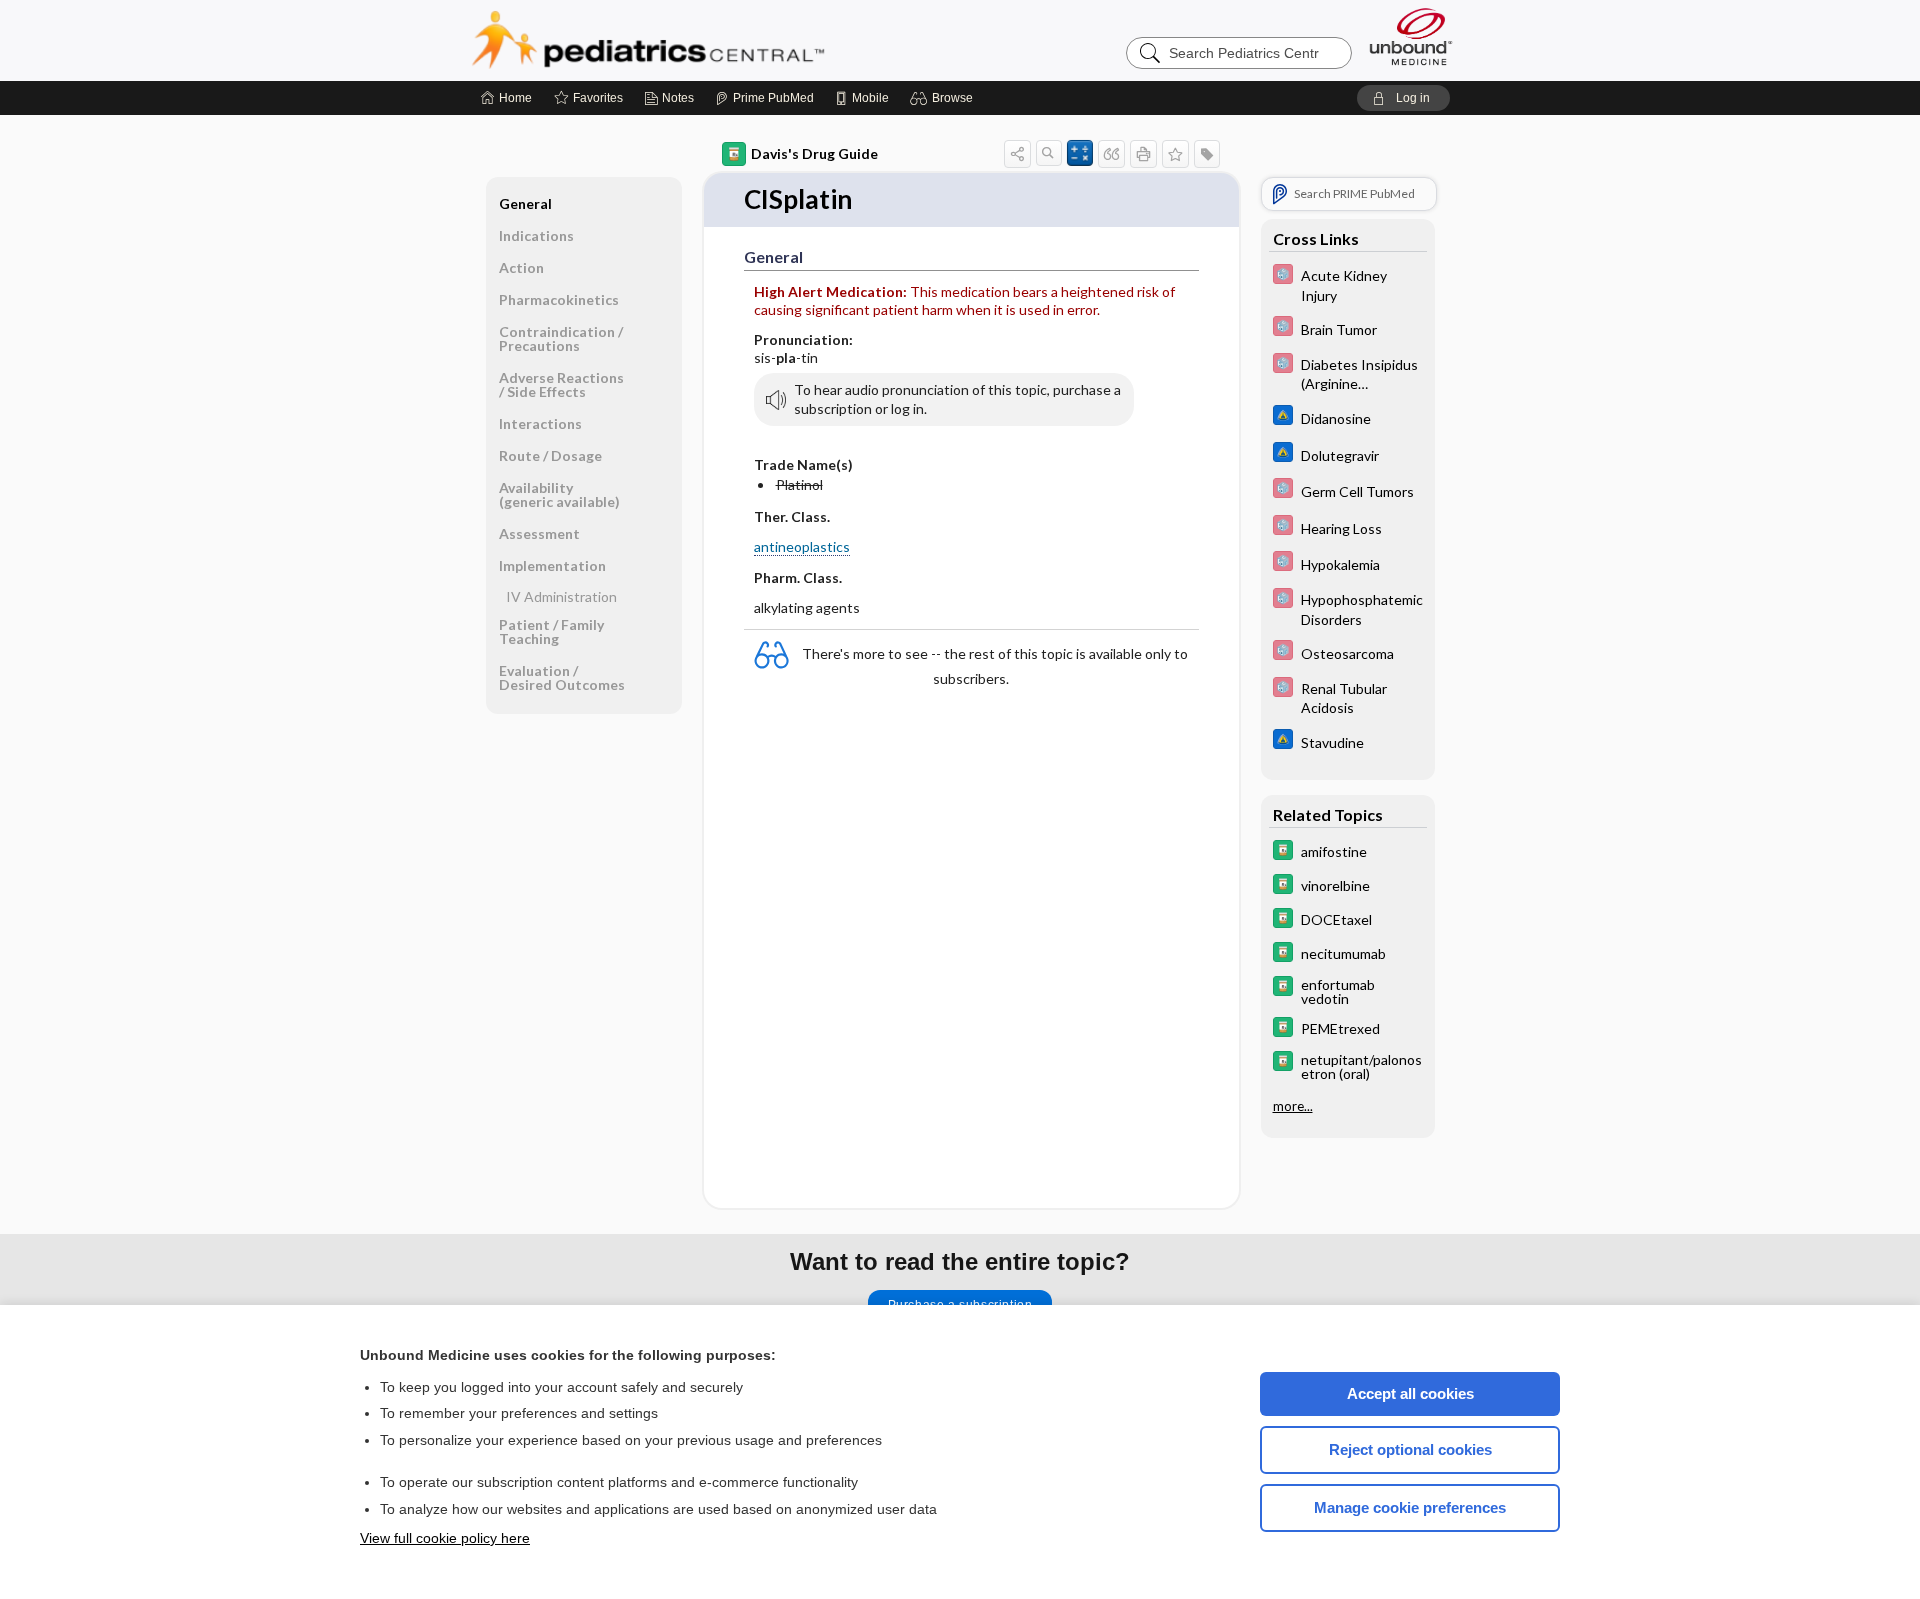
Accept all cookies (1410, 1393)
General (525, 203)
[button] (944, 98)
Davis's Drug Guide (814, 153)
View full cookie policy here (445, 1538)
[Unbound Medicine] (1411, 36)
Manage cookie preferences (1410, 1507)
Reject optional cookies (1410, 1449)
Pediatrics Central (720, 40)
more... (1293, 1106)
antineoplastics (802, 546)
